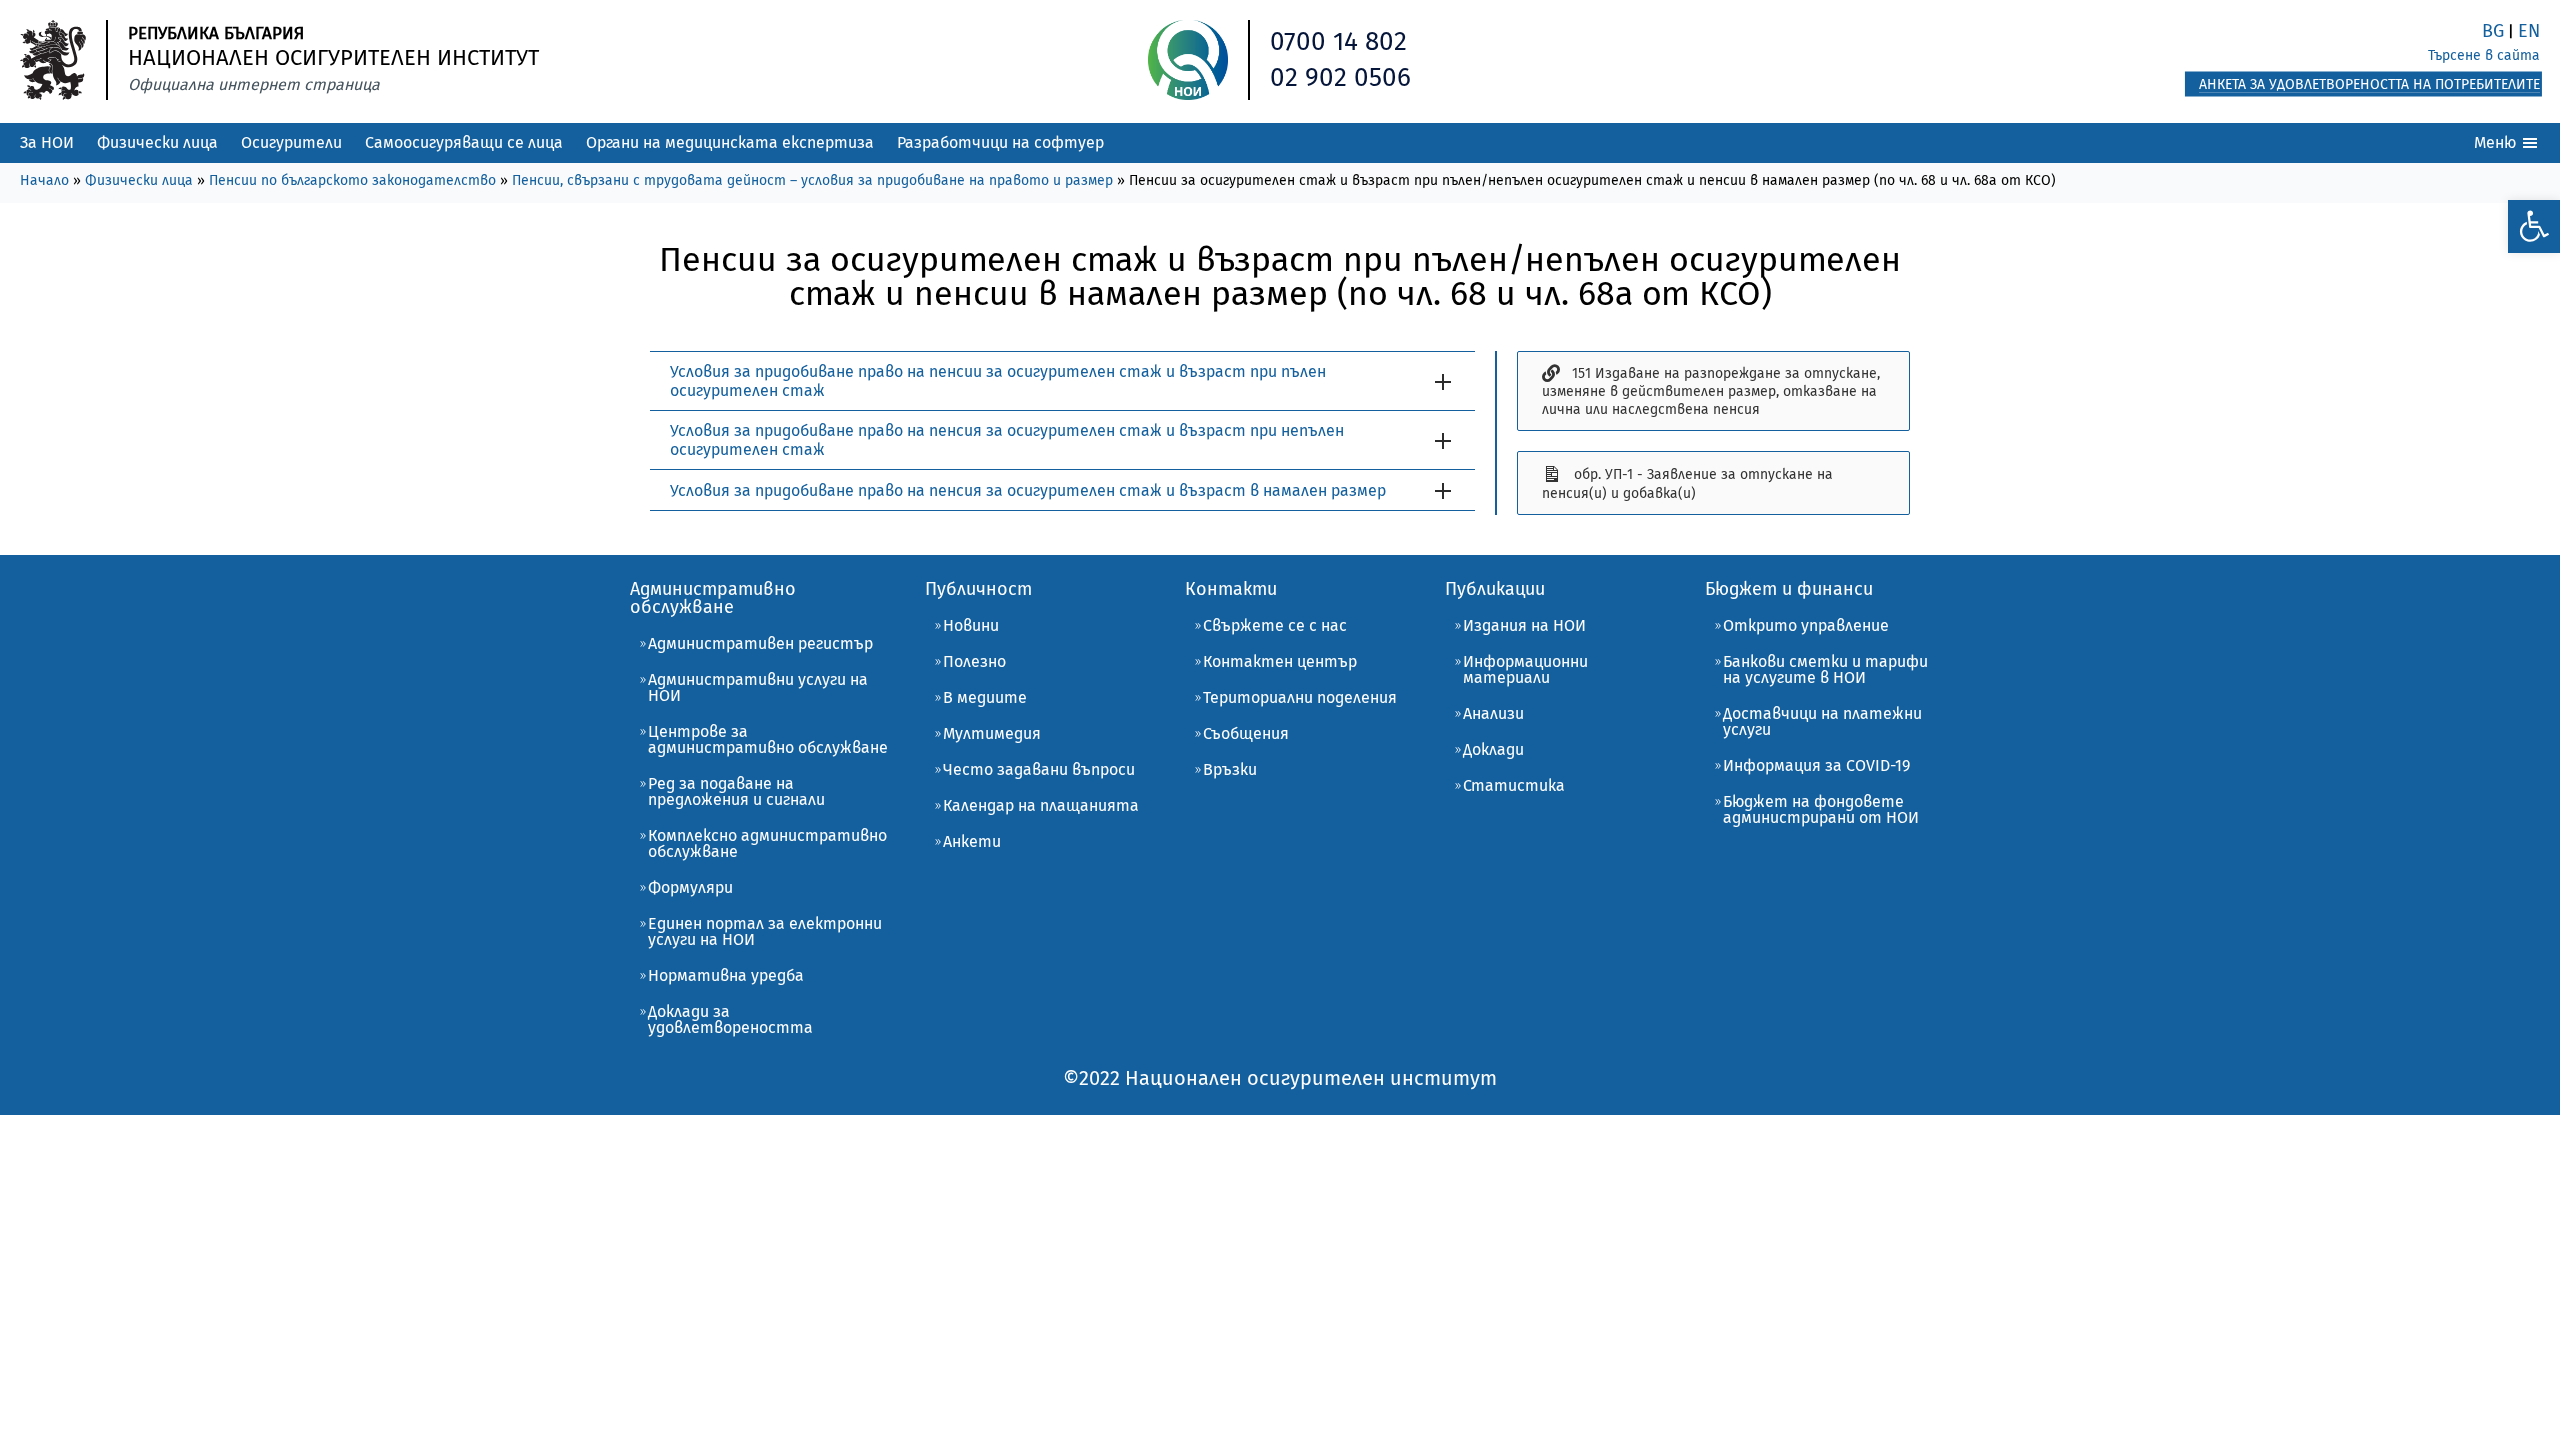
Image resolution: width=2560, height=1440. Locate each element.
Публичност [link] (978, 589)
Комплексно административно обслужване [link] (767, 843)
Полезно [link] (974, 661)
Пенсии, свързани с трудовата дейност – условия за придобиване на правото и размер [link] (812, 180)
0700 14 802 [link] (1338, 41)
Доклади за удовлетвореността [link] (730, 1019)
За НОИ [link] (47, 142)
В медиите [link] (985, 697)
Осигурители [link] (291, 142)
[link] (2534, 226)
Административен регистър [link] (760, 643)
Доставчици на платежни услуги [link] (1822, 721)
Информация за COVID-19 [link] (1816, 765)
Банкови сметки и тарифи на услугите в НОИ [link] (1825, 669)
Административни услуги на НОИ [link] (758, 687)
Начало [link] (44, 180)
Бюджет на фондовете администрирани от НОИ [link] (1821, 809)
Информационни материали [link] (1525, 669)
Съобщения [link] (1246, 733)
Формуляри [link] (690, 887)
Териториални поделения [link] (1300, 697)
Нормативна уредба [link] (726, 975)
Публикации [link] (1495, 589)
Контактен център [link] (1280, 661)
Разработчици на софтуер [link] (1000, 142)
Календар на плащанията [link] (1041, 805)
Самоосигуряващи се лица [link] (464, 142)
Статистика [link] (1514, 785)
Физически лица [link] (157, 142)
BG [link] (2493, 31)
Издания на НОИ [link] (1524, 625)
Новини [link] (971, 625)
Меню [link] (2497, 142)
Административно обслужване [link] (713, 598)
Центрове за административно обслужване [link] (768, 739)
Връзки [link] (1230, 769)
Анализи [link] (1493, 713)
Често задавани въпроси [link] (1039, 769)
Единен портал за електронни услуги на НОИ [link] (765, 931)
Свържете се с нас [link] (1275, 625)
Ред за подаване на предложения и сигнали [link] (736, 791)
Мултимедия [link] (992, 733)
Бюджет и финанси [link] (1789, 589)
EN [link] (2529, 31)
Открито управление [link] (1806, 625)
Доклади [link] (1493, 749)
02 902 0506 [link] (1340, 77)
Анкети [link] (972, 841)
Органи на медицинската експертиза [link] (730, 142)
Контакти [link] (1231, 589)
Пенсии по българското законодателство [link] (352, 180)
